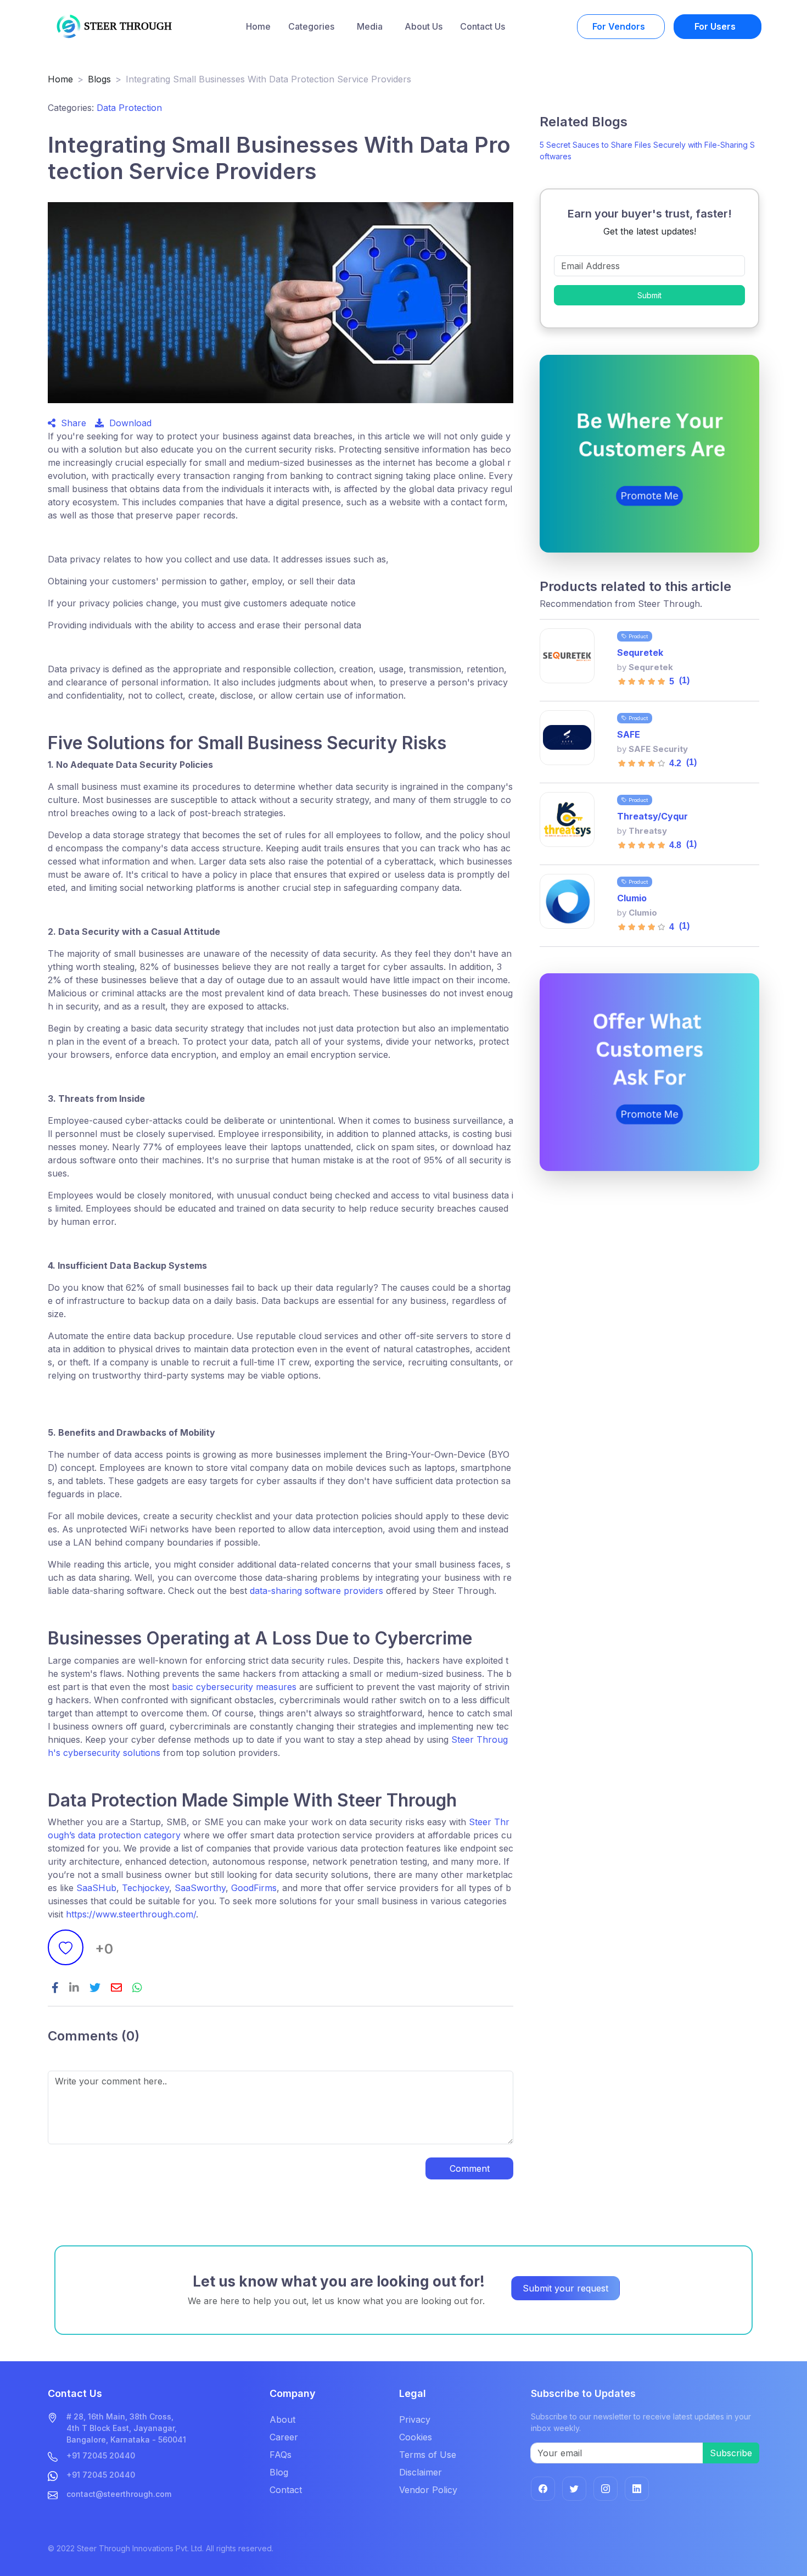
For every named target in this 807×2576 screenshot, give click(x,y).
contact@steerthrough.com (119, 2494)
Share (71, 423)
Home (258, 26)
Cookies (416, 2437)
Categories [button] (312, 26)
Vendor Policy (428, 2490)
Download (128, 423)
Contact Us (483, 26)
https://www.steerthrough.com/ (130, 1914)
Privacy (415, 2419)
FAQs (281, 2455)
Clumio (632, 898)
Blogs (99, 79)
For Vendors (620, 26)
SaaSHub (96, 1888)
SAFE (629, 734)
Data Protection (129, 108)
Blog (279, 2472)
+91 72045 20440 (101, 2455)
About (282, 2419)
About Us (424, 26)
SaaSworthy (200, 1888)
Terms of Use (428, 2455)
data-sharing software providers (318, 1591)
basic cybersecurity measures (234, 1687)
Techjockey (145, 1888)
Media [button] (371, 26)
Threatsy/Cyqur (652, 816)
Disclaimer (421, 2472)
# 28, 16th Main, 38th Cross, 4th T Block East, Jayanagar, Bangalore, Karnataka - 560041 (126, 2428)
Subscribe (731, 2453)
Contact (286, 2490)
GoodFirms (253, 1888)
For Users (716, 26)
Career (284, 2437)
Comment (470, 2168)
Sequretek (640, 653)
